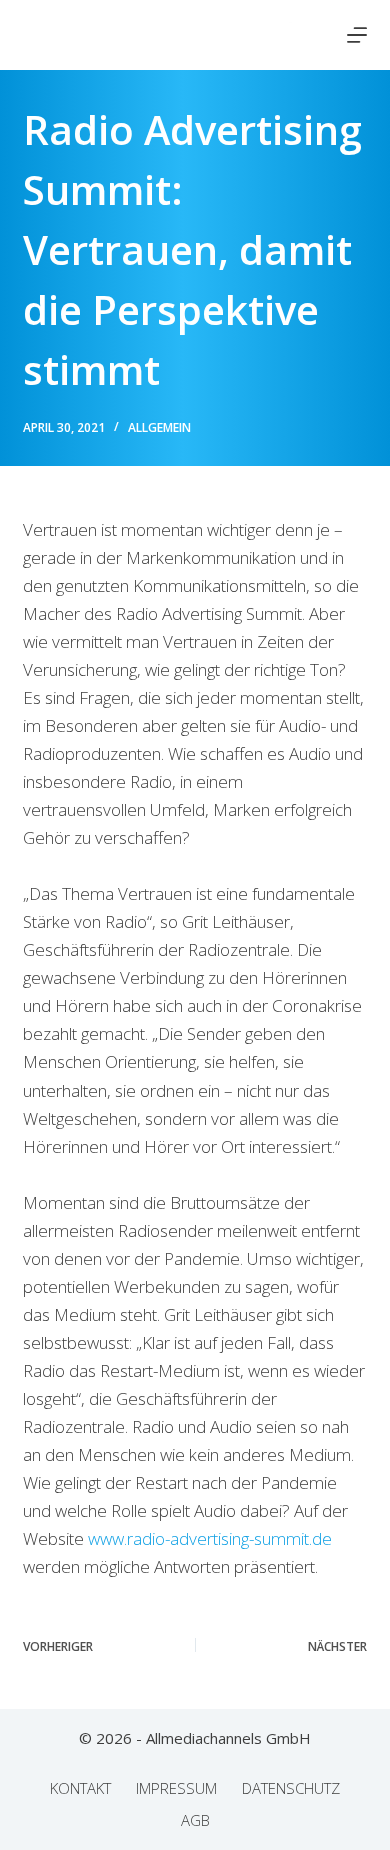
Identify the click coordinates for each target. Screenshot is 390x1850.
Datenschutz (291, 1788)
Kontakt (80, 1788)
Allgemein (159, 427)
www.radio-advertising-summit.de (210, 1538)
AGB (195, 1820)
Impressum (176, 1788)
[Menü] (357, 35)
